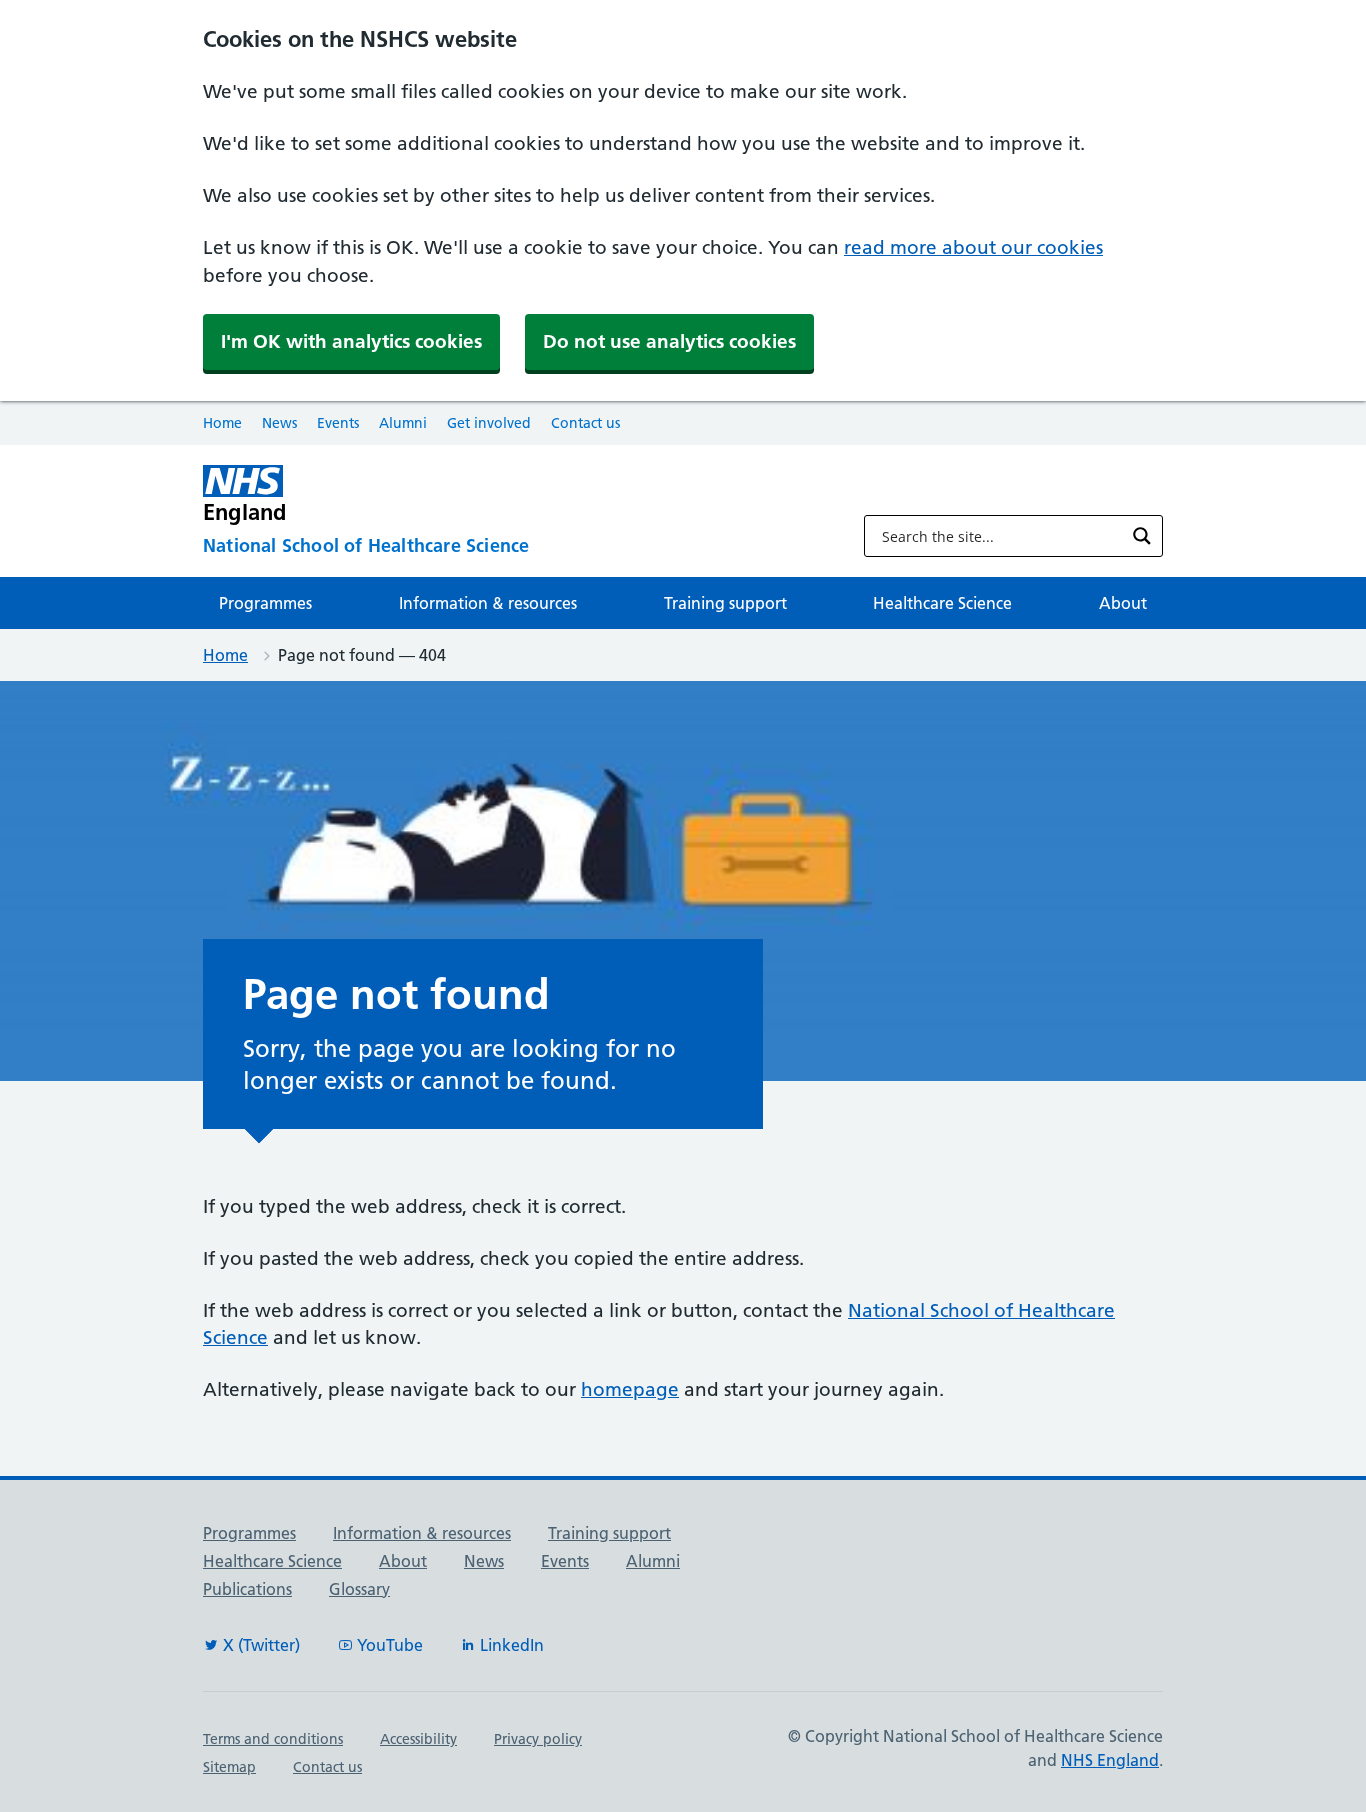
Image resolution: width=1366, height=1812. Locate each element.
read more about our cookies (973, 247)
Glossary (359, 1589)
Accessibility (418, 1739)
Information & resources (488, 603)
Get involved (489, 423)
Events (338, 423)
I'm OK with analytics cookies (351, 341)
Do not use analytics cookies (669, 341)
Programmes (265, 603)
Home (222, 423)
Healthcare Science (942, 603)
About (1123, 603)
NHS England (1110, 1760)
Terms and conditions (273, 1739)
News (279, 423)
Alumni (403, 423)
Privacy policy (538, 1739)
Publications (247, 1589)
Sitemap (229, 1767)
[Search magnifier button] (1142, 536)
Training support (725, 603)
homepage (630, 1389)
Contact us (585, 423)
